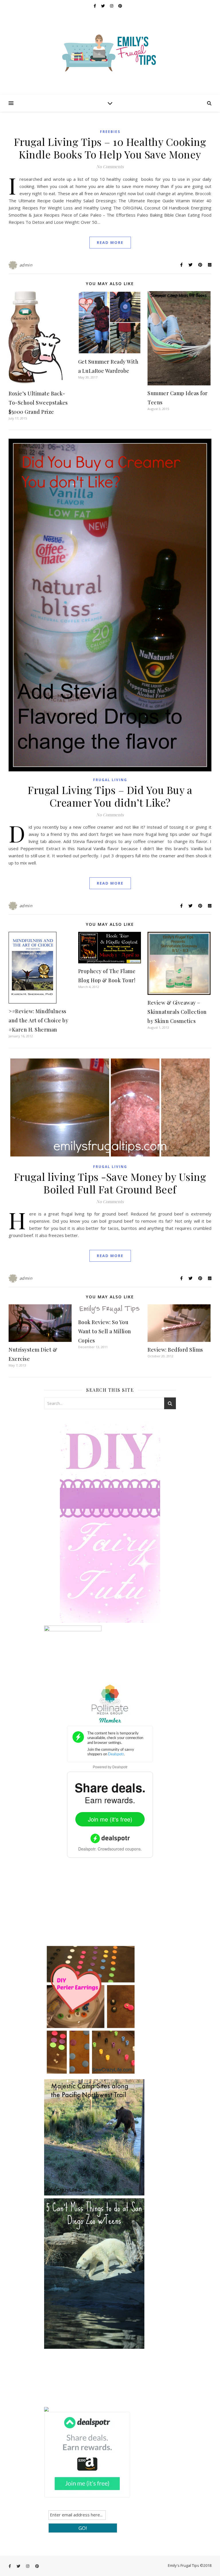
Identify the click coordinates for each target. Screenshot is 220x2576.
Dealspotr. (87, 1849)
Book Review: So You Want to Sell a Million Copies (105, 1331)
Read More (110, 242)
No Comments (110, 166)
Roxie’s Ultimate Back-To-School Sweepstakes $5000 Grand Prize (38, 403)
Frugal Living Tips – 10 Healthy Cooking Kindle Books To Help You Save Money (110, 148)
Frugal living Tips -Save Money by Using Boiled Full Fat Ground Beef (110, 1183)
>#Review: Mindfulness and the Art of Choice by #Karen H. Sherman (38, 1020)
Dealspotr (120, 1767)
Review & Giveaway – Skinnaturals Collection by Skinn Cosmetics (177, 1012)
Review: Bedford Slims (175, 1350)
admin (26, 265)
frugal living (110, 780)
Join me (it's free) (110, 1819)
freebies (110, 132)
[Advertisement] (87, 1905)
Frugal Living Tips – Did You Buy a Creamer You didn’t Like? (110, 796)
